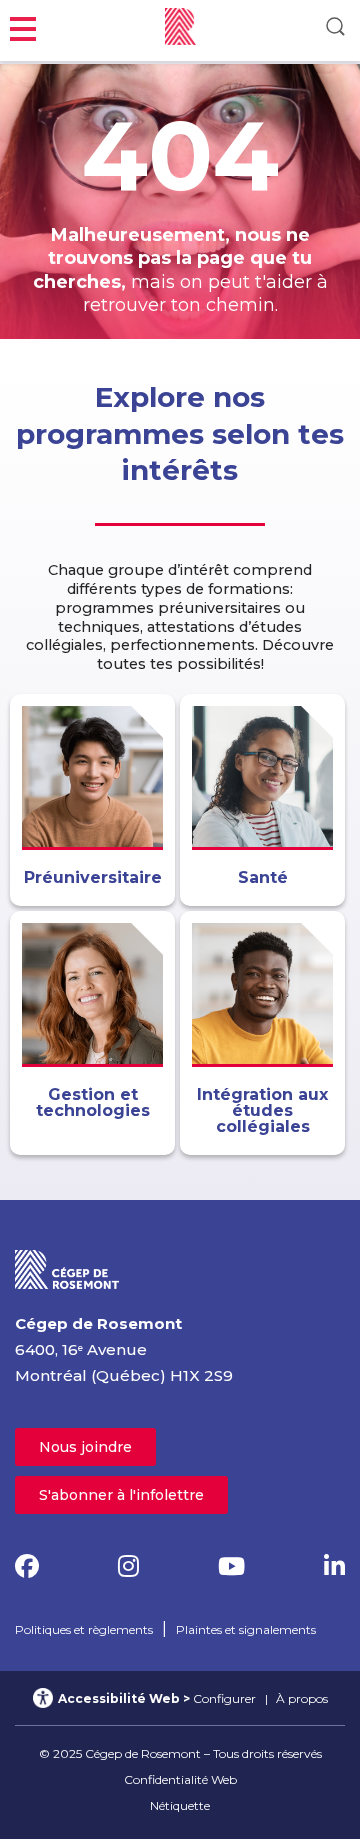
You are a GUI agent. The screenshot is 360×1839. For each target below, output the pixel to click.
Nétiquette (180, 1805)
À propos (302, 1698)
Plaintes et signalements (246, 1629)
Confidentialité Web (180, 1779)
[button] (23, 26)
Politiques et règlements (84, 1629)
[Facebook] (27, 1566)
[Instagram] (128, 1566)
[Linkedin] (334, 1566)
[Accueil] (67, 1268)
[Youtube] (231, 1566)
